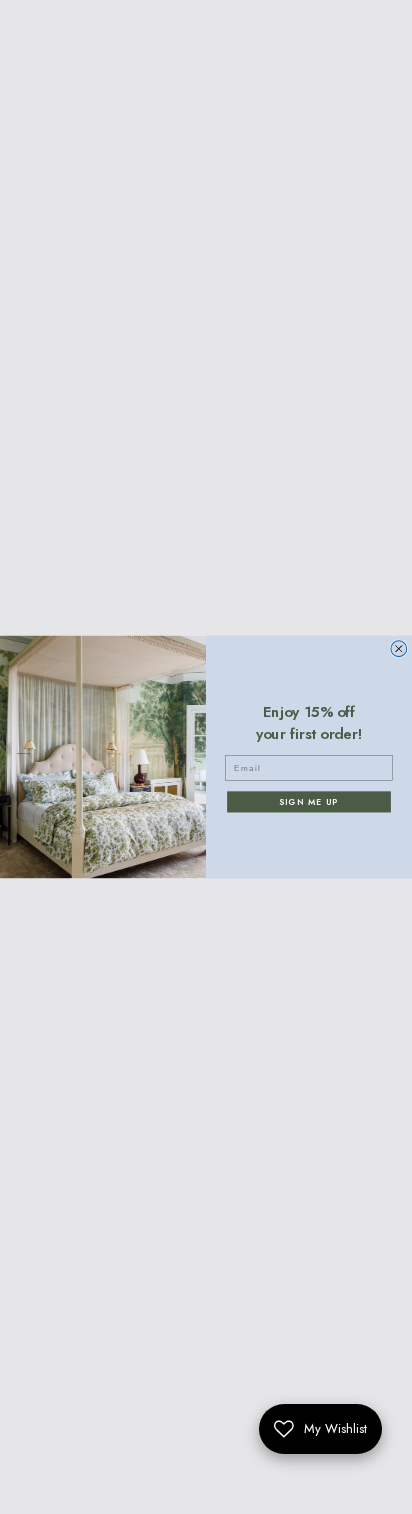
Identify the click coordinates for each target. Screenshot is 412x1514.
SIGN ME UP (308, 802)
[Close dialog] (399, 649)
